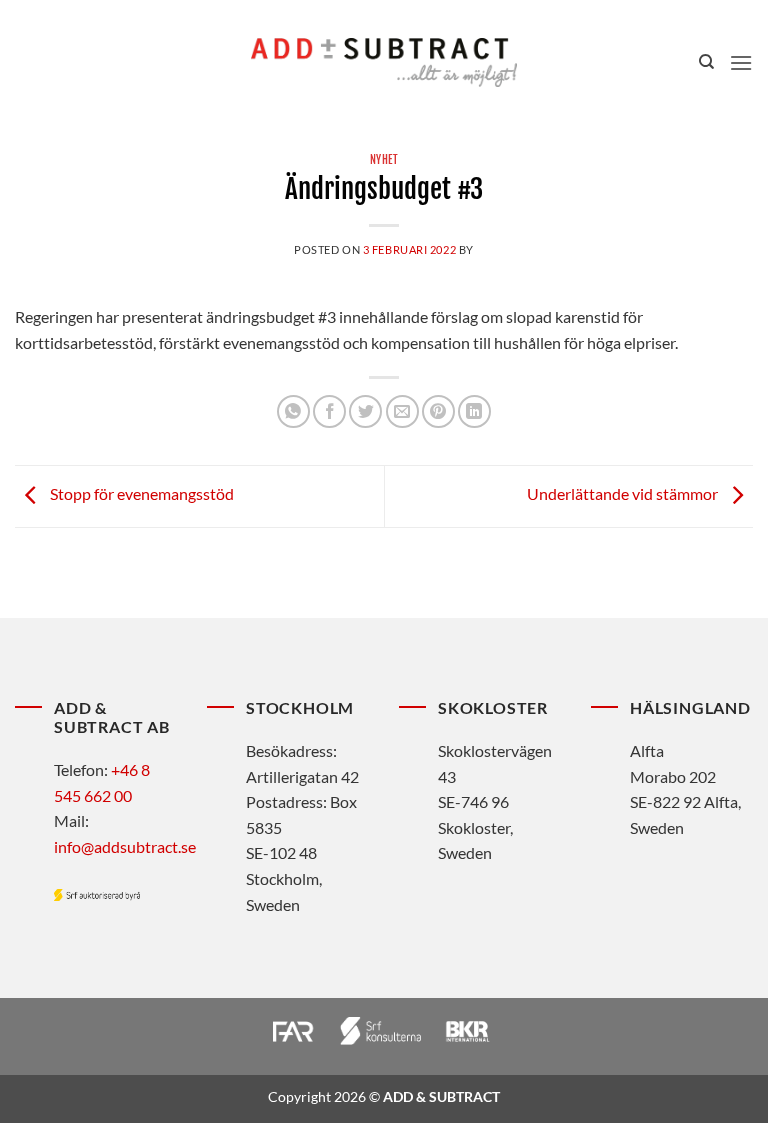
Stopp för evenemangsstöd (140, 494)
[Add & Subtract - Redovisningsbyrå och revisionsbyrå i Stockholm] (384, 62)
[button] (741, 62)
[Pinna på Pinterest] (438, 411)
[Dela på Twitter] (365, 411)
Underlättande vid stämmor (624, 494)
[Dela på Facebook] (329, 411)
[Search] (706, 62)
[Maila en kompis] (402, 411)
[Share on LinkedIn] (474, 411)
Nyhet (384, 160)
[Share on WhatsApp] (293, 411)
